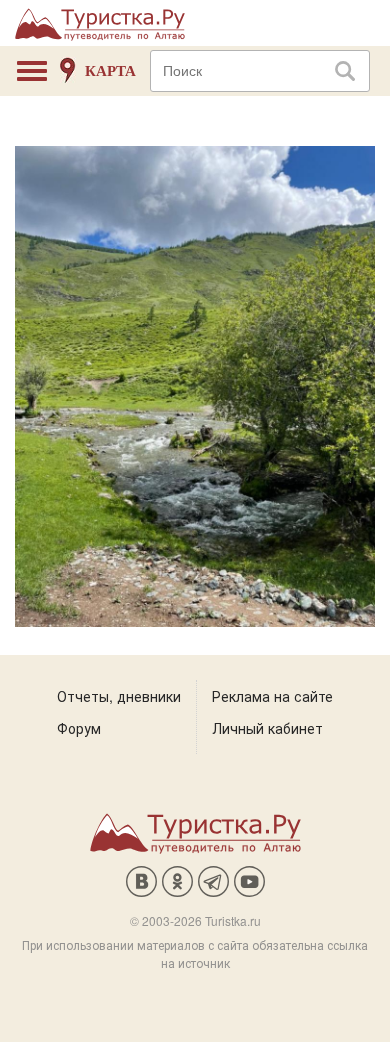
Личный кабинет (267, 728)
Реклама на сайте (272, 696)
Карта (110, 71)
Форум (79, 728)
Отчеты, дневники (119, 696)
